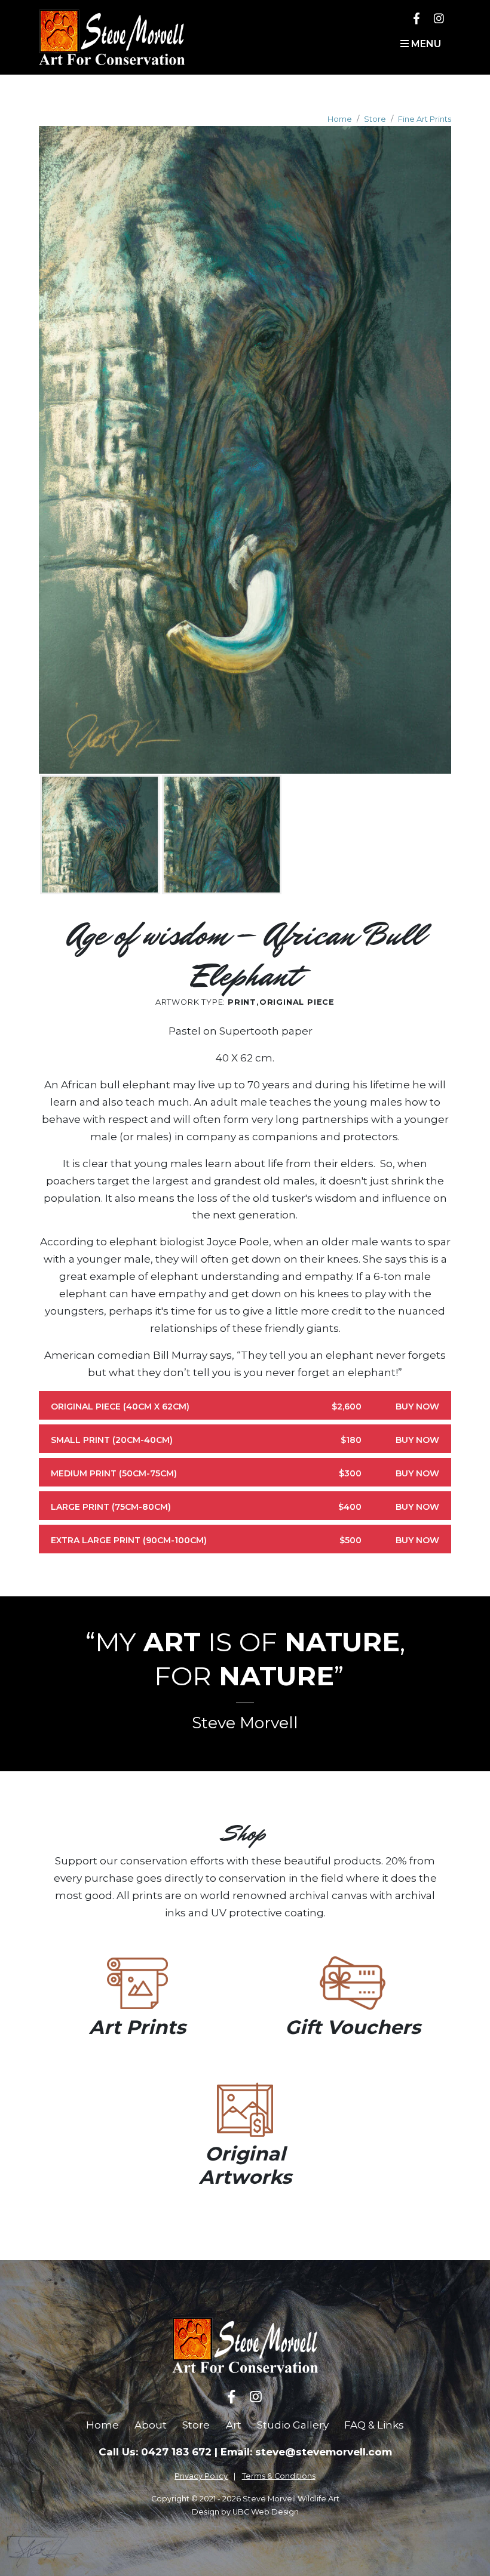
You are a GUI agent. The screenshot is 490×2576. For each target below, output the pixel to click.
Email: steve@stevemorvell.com (306, 2452)
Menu (425, 44)
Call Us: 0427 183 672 (155, 2452)
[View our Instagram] (439, 18)
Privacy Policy (201, 2476)
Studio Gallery (293, 2425)
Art (234, 2425)
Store (375, 119)
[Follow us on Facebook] (416, 18)
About (151, 2425)
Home (340, 119)
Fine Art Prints (425, 119)
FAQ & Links (374, 2425)
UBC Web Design (266, 2512)
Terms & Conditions (279, 2476)
